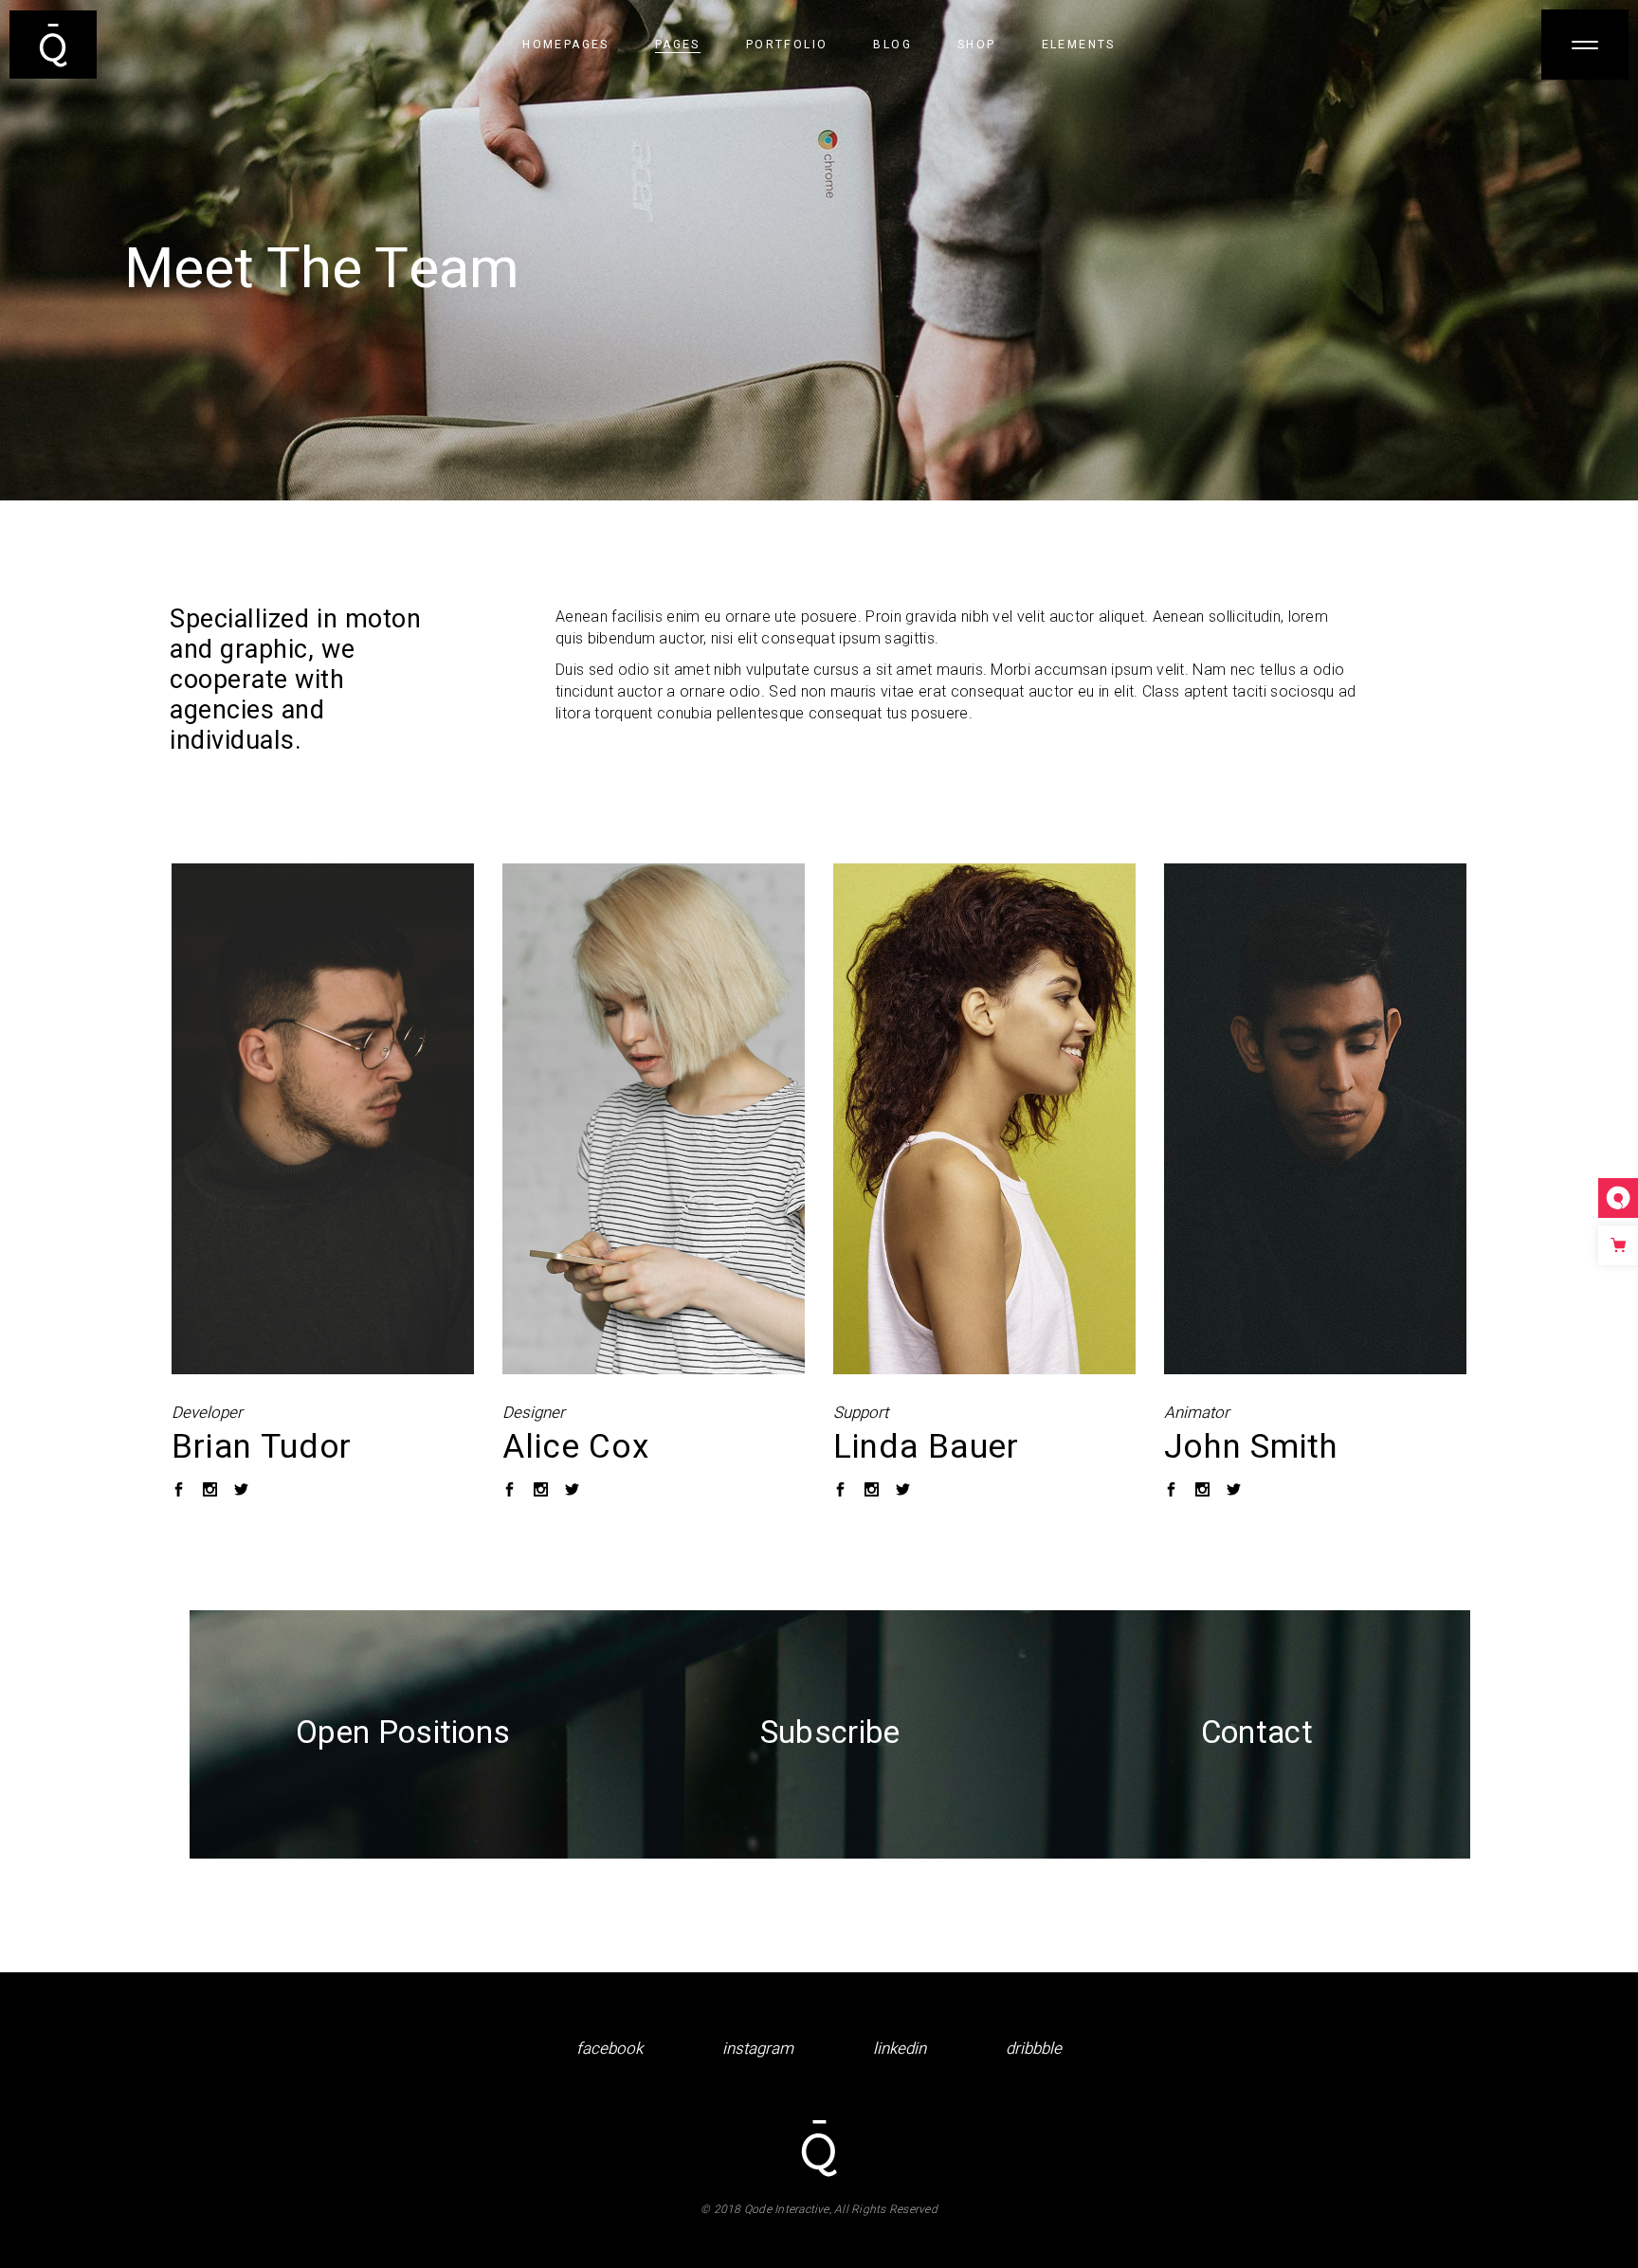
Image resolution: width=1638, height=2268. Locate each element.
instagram (758, 2049)
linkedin (900, 2049)
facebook (610, 2049)
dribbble (1034, 2049)
